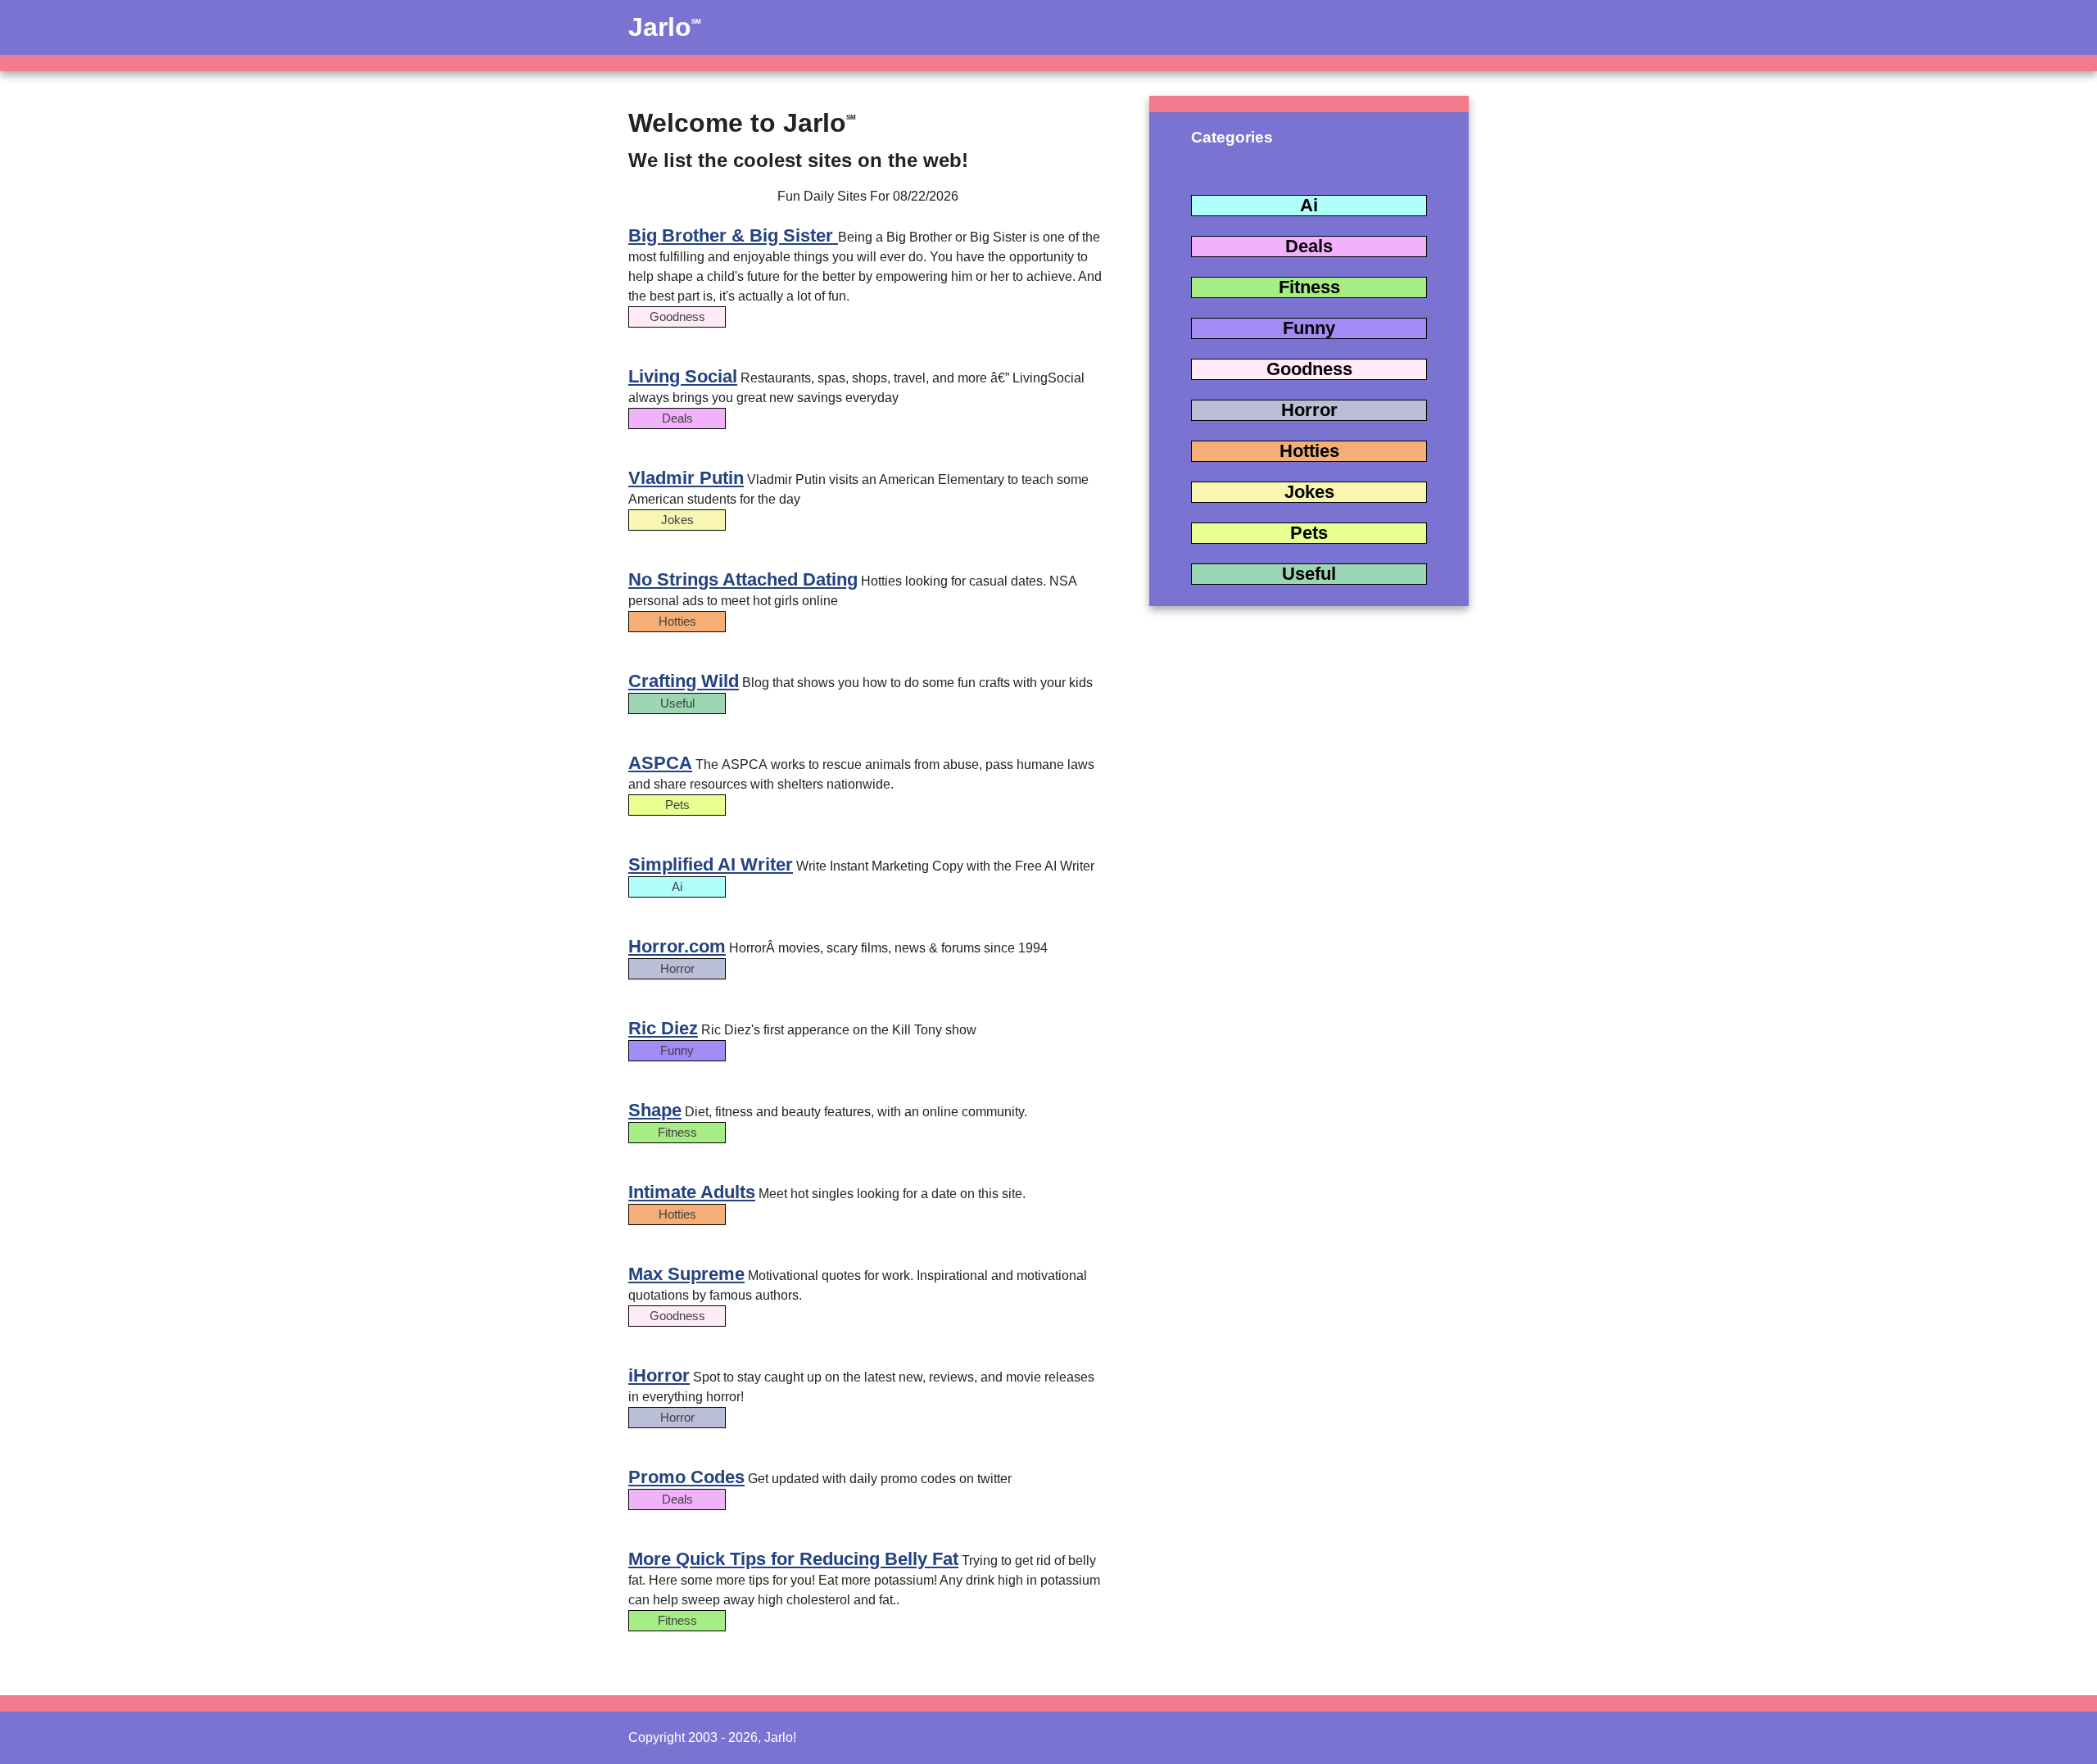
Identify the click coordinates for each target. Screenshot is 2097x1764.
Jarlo (665, 27)
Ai (1309, 205)
